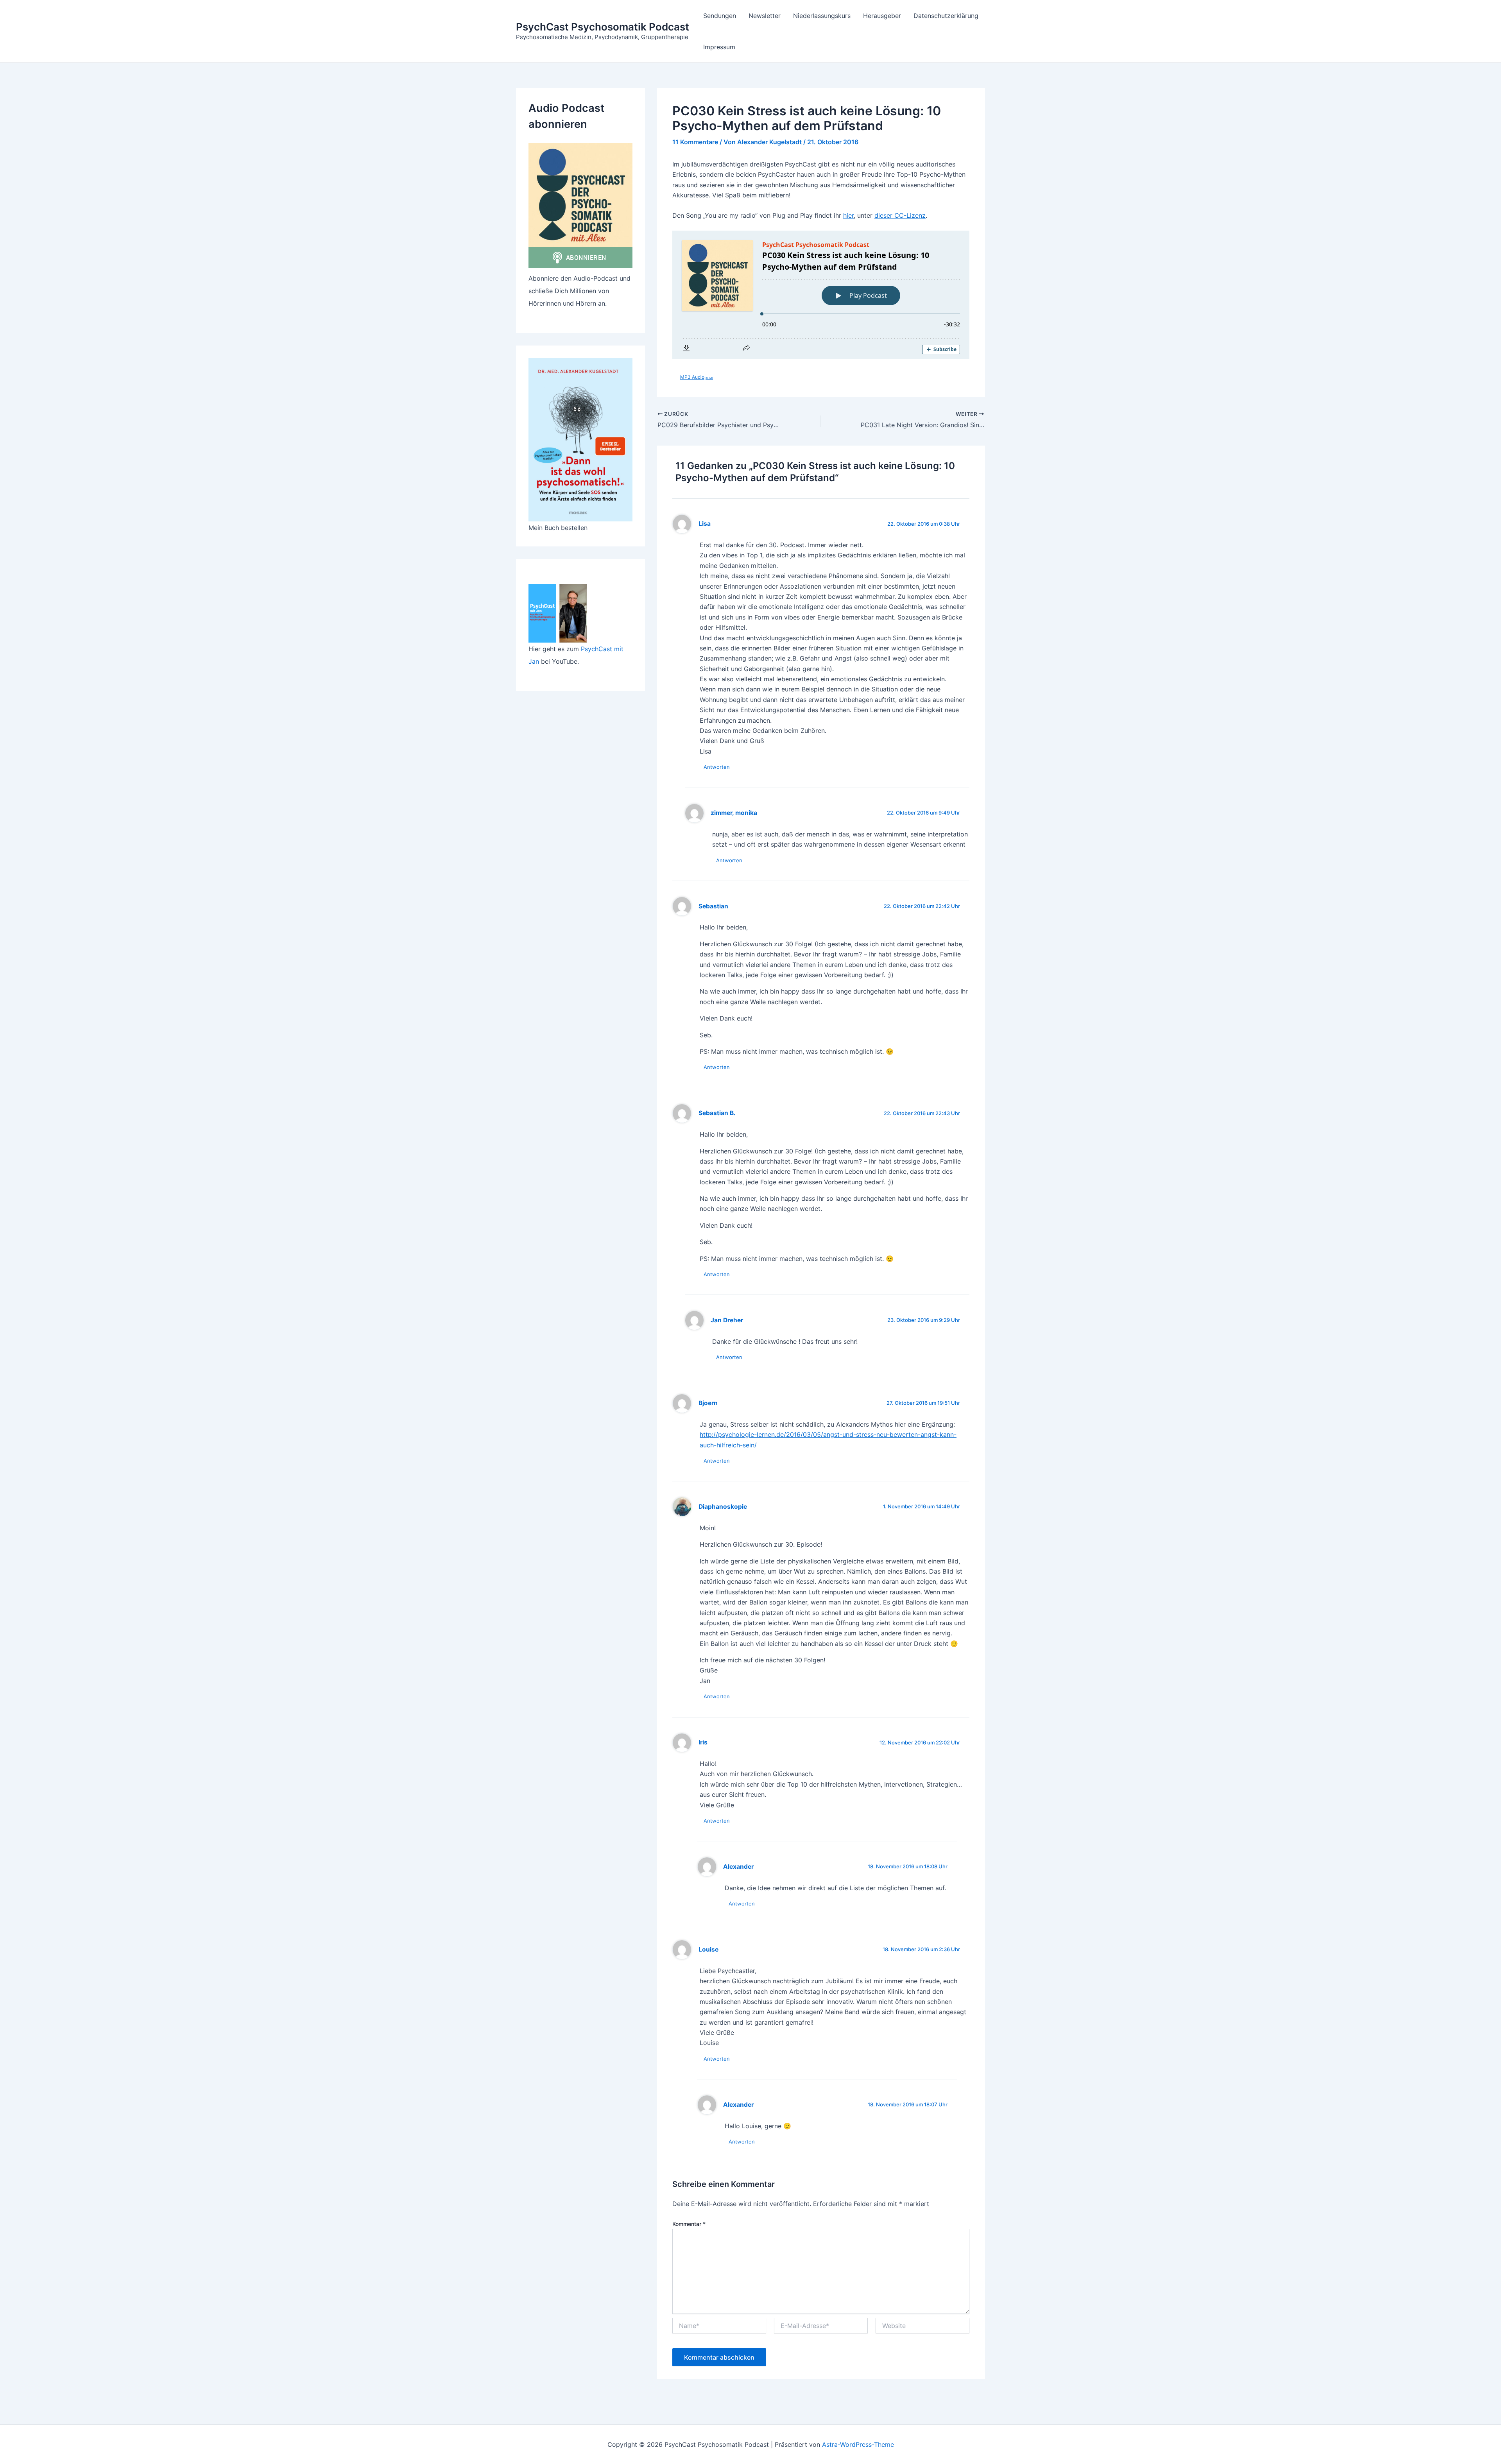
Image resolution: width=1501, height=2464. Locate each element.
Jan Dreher (727, 1320)
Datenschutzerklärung (946, 16)
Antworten (717, 767)
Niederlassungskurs (822, 16)
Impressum (719, 47)
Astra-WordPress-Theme (858, 2444)
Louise (708, 1949)
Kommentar (689, 2224)
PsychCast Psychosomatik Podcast (603, 27)
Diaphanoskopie (723, 1507)
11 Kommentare (695, 142)
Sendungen (720, 16)
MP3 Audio (697, 377)
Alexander (738, 1867)
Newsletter (765, 16)
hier (848, 215)
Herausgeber (882, 16)
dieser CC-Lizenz (900, 215)
